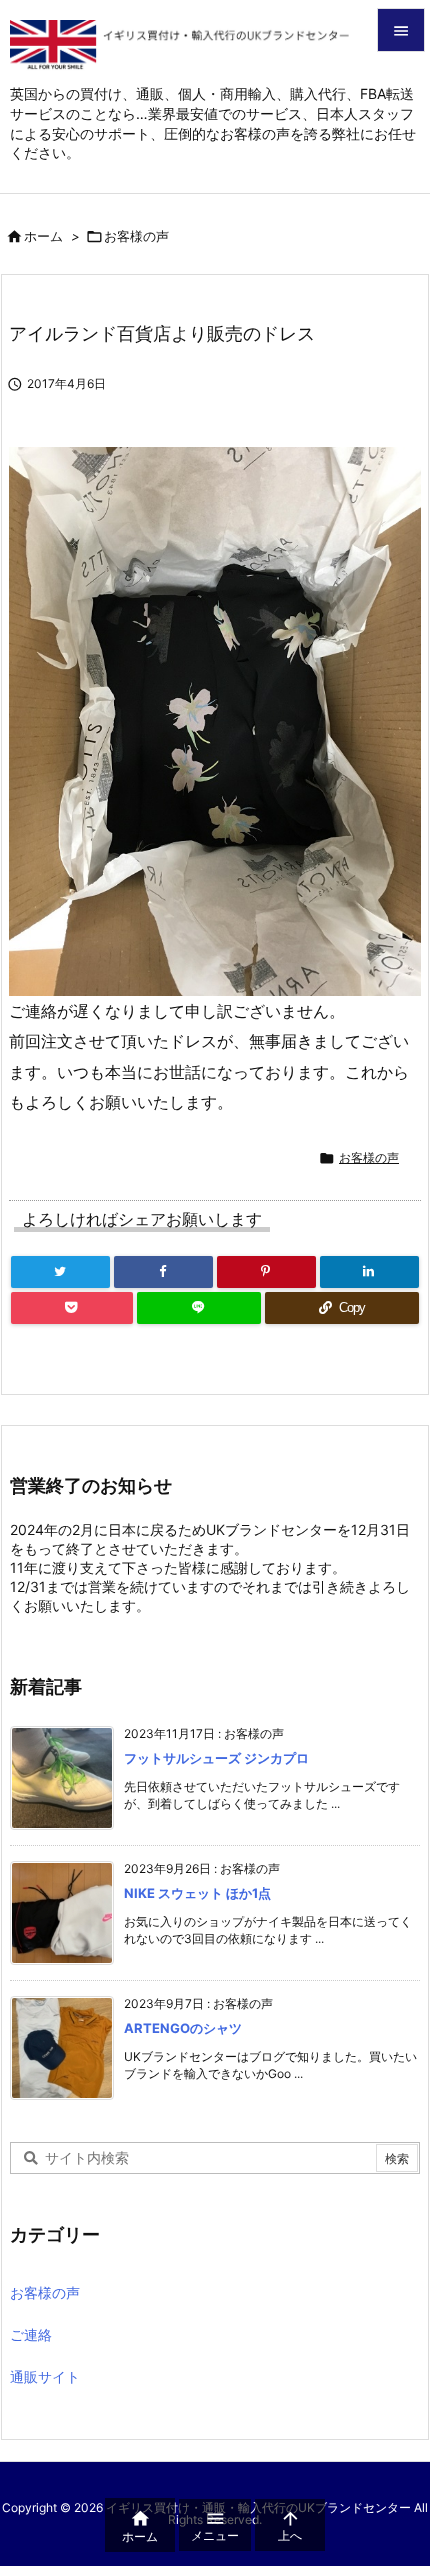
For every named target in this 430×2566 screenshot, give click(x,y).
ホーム (43, 236)
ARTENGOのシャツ (183, 2028)
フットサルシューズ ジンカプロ (216, 1758)
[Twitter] (60, 1272)
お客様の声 (136, 236)
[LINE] (198, 1308)
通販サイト (45, 2376)
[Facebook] (163, 1272)
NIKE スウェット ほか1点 (197, 1893)
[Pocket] (72, 1308)
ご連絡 (31, 2334)
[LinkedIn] (369, 1272)
